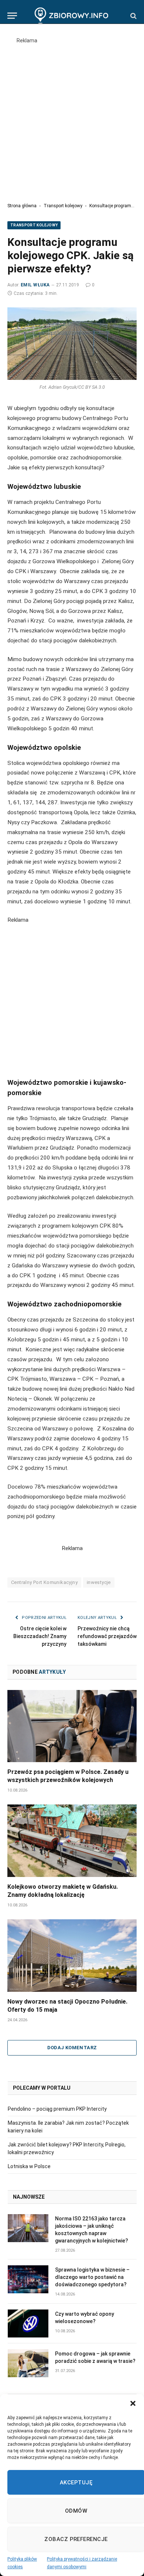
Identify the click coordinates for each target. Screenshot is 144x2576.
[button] (133, 2403)
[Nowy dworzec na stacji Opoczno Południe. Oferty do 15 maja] (72, 1956)
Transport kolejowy (63, 206)
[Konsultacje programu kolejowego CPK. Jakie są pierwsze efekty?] (72, 344)
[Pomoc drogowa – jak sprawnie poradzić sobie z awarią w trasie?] (28, 2363)
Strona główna (22, 206)
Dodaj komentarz (72, 2048)
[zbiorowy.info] (72, 16)
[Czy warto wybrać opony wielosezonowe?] (28, 2323)
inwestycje (99, 1582)
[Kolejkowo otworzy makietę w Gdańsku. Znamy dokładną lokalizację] (72, 1841)
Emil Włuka (35, 285)
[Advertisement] (72, 116)
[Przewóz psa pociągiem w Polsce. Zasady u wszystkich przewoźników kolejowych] (72, 1726)
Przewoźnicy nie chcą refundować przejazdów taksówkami (107, 1636)
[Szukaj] (133, 16)
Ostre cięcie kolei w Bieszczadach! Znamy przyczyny (40, 1636)
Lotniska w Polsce (29, 2166)
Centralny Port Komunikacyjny (44, 1582)
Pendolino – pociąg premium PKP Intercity (57, 2109)
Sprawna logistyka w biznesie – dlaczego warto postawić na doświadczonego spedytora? (92, 2277)
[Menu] (12, 16)
